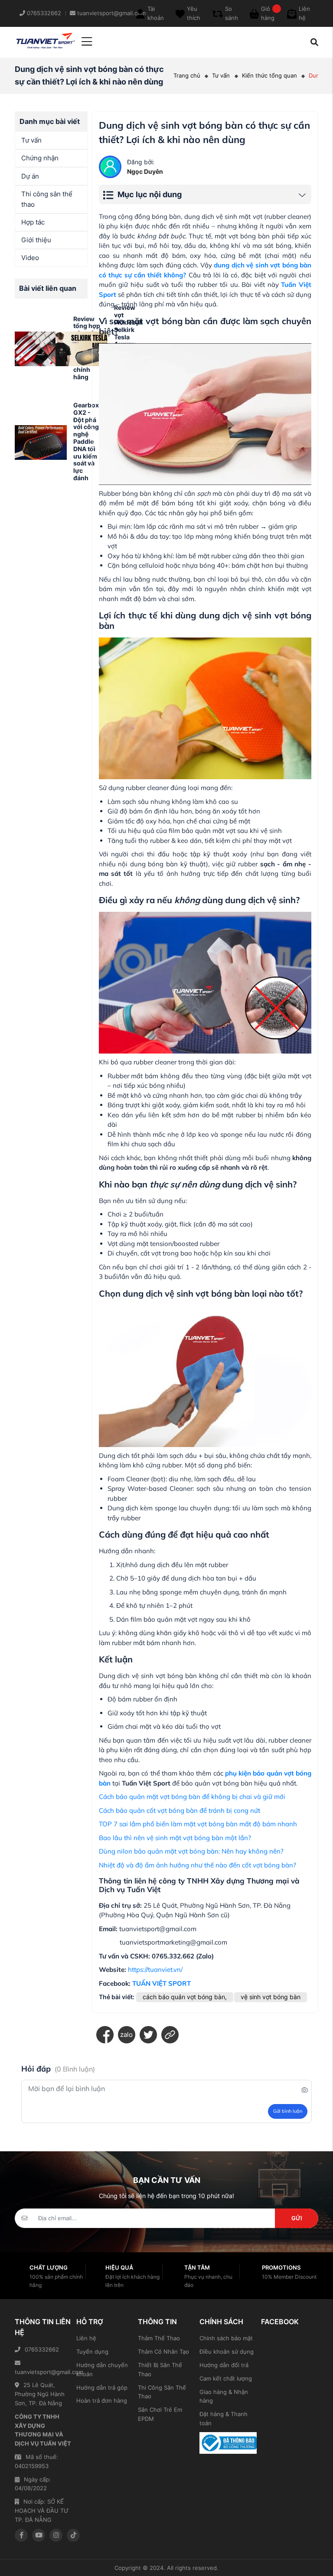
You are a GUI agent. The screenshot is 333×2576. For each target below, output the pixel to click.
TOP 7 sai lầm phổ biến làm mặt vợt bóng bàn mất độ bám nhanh (198, 1824)
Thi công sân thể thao (47, 199)
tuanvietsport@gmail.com (43, 2372)
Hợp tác (33, 222)
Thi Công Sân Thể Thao (162, 2392)
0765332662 (42, 2349)
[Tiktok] (73, 2535)
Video (30, 258)
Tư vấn (221, 75)
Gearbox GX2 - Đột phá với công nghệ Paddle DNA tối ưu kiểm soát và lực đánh (86, 441)
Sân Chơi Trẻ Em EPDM (160, 2414)
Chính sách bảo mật (226, 2338)
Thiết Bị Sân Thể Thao (160, 2369)
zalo (126, 2034)
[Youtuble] (39, 2535)
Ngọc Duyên (145, 171)
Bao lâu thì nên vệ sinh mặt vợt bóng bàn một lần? (175, 1838)
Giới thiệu (36, 240)
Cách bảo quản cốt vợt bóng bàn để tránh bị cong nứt (180, 1810)
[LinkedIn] (170, 2035)
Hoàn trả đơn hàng (102, 2400)
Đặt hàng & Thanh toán (224, 2418)
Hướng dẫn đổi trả (224, 2365)
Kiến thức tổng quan (269, 75)
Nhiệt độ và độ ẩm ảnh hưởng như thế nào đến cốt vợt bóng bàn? (198, 1865)
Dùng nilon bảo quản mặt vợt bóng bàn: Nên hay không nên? (191, 1851)
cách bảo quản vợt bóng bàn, (185, 1997)
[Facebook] (105, 2035)
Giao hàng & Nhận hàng (224, 2396)
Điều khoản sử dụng (227, 2352)
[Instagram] (56, 2535)
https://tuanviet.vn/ (155, 1969)
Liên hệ (86, 2338)
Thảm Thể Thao (159, 2338)
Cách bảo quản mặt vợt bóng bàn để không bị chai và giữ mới (192, 1797)
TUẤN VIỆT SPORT (162, 1983)
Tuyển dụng (92, 2352)
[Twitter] (148, 2035)
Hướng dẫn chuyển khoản (102, 2369)
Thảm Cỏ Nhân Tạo (163, 2352)
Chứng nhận (40, 158)
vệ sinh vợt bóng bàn (271, 1997)
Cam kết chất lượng (226, 2378)
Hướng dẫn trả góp (102, 2387)
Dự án (30, 176)
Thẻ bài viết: (117, 1997)
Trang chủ (187, 75)
